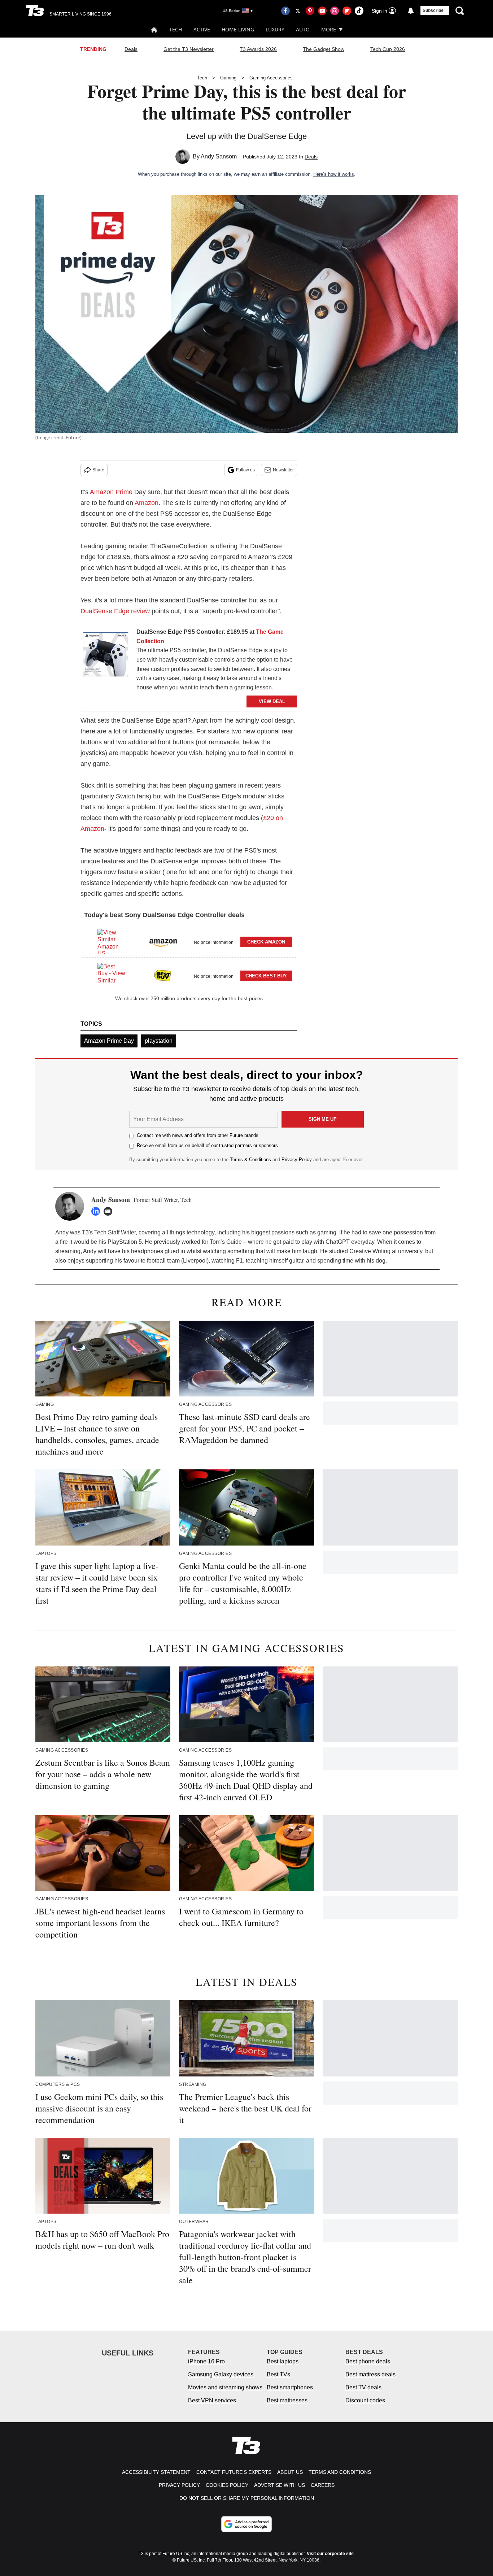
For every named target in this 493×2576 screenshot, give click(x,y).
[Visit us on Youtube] (322, 11)
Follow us (245, 470)
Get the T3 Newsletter (189, 49)
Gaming (228, 78)
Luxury (275, 29)
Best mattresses (287, 2400)
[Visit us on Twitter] (298, 11)
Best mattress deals (370, 2374)
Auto (303, 29)
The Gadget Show (324, 49)
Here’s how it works (334, 174)
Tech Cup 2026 (388, 49)
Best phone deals (368, 2361)
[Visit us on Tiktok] (359, 11)
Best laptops (283, 2361)
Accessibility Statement (156, 2472)
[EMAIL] (110, 1211)
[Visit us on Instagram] (335, 11)
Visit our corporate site (330, 2554)
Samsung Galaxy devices (221, 2374)
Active (202, 29)
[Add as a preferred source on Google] (247, 2524)
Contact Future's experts (234, 2472)
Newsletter (283, 470)
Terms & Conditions (250, 1160)
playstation (159, 1041)
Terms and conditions (340, 2472)
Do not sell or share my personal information (247, 2498)
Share (98, 470)
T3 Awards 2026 (258, 49)
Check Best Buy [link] (266, 976)
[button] (189, 941)
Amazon (147, 503)
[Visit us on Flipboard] (347, 11)
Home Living (238, 29)
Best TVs (278, 2374)
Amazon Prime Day (109, 1041)
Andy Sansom (219, 156)
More (329, 29)
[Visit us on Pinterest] (310, 11)
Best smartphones (290, 2387)
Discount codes (365, 2400)
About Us (290, 2472)
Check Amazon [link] (266, 942)
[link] (106, 656)
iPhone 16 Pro (206, 2361)
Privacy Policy (297, 1160)
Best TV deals (363, 2387)
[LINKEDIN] (97, 1211)
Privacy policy (179, 2485)
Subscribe (433, 10)
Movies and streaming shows (225, 2387)
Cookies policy (227, 2485)
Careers (323, 2485)
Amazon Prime (111, 492)
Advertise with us (280, 2485)
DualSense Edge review (115, 611)
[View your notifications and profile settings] (411, 11)
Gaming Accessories (271, 78)
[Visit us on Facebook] (285, 11)
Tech (176, 29)
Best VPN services (212, 2400)
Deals (131, 49)
